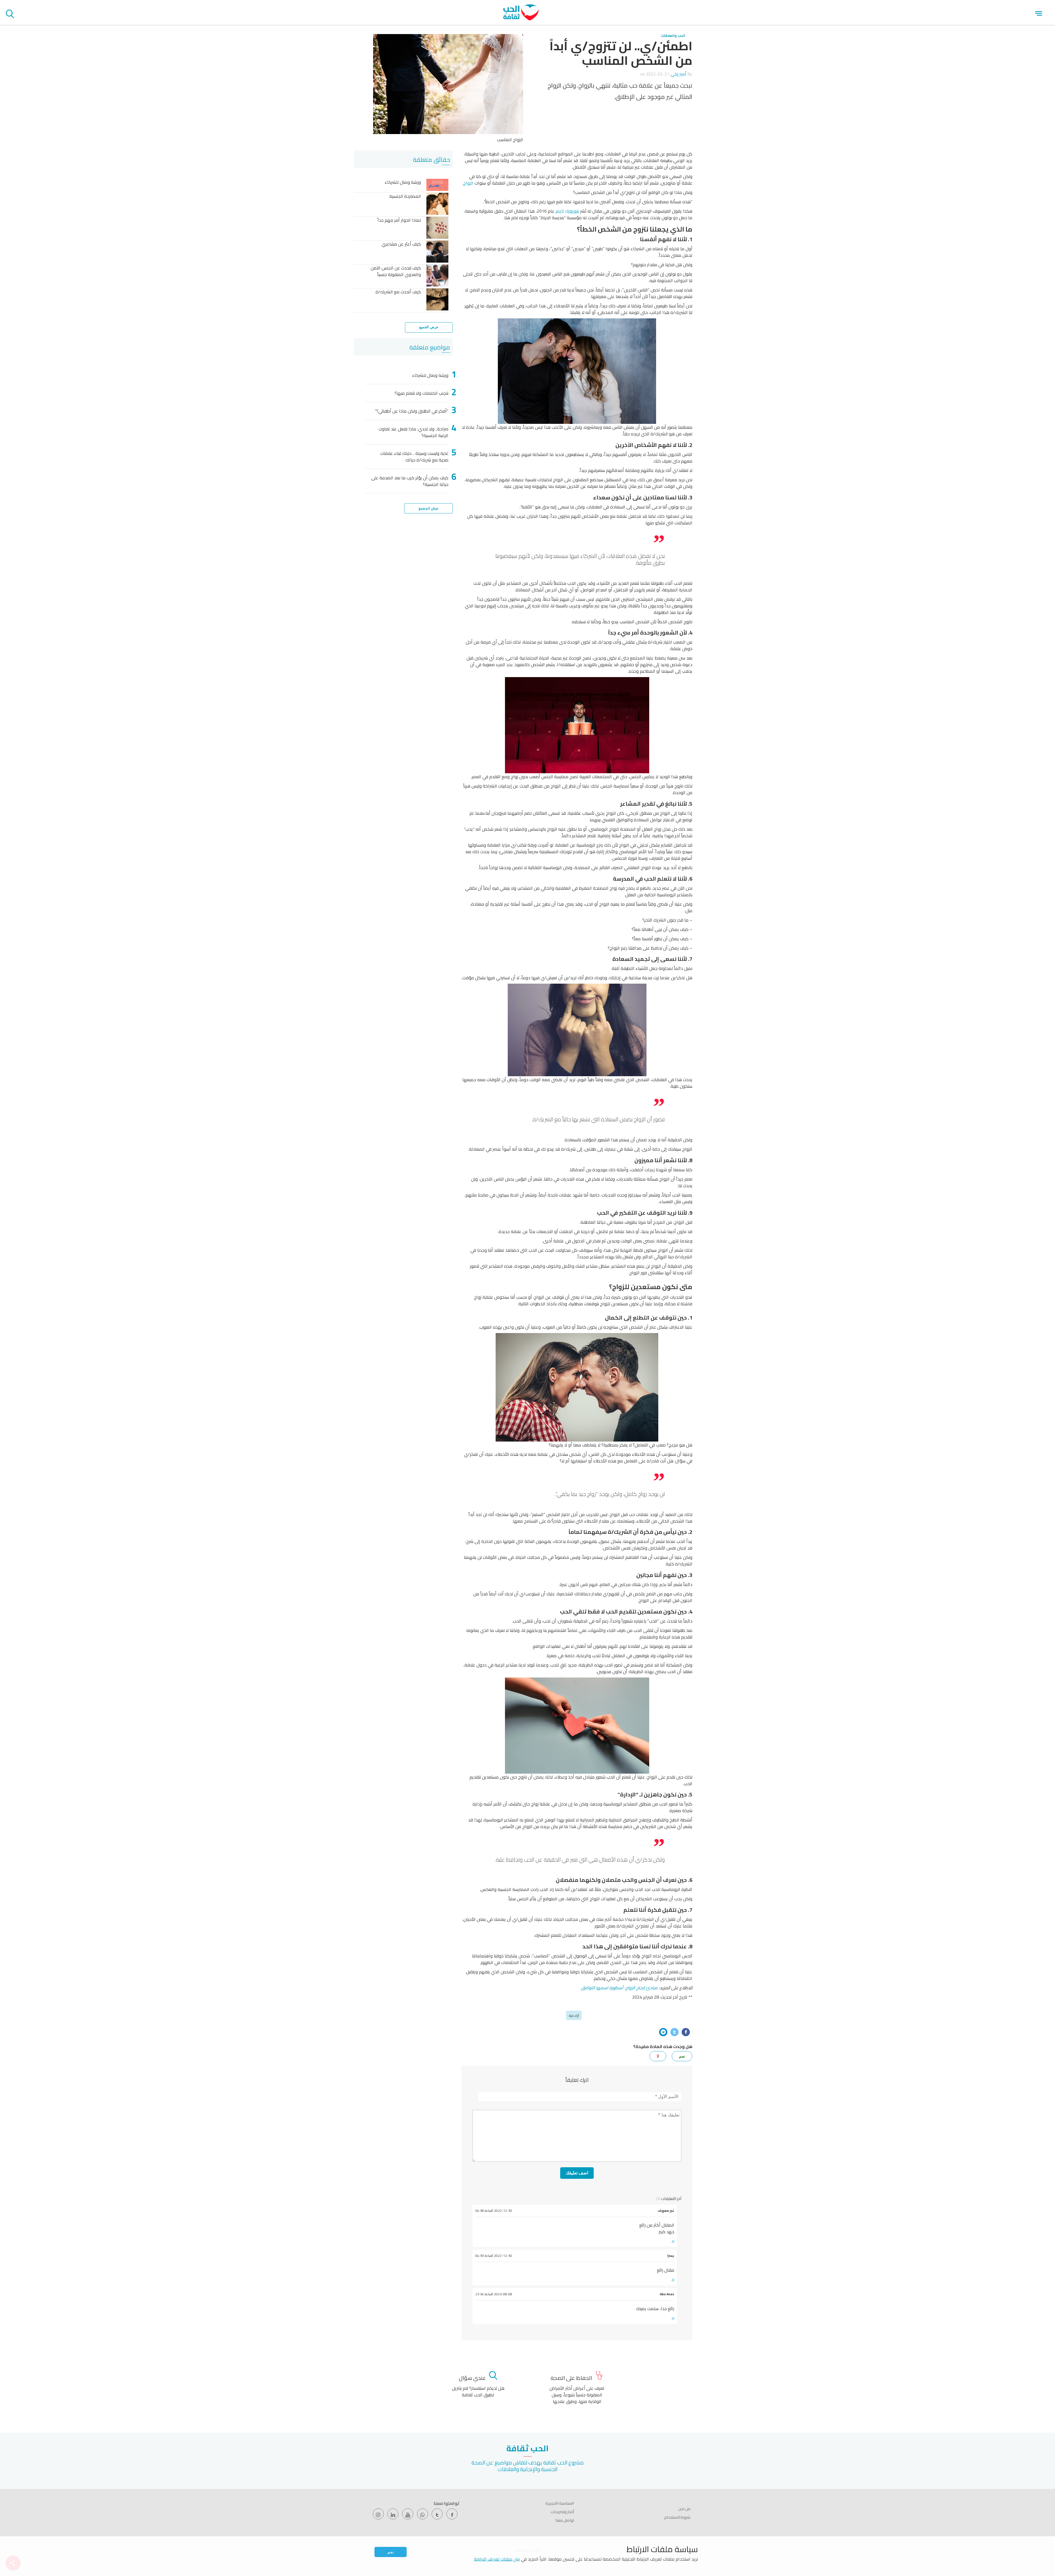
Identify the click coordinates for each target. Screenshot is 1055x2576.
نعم (391, 2552)
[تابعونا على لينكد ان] (393, 2514)
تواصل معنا (565, 2520)
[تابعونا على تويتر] (437, 2514)
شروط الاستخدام (677, 2517)
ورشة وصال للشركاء (403, 183)
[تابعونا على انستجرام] (378, 2514)
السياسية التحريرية (560, 2503)
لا (658, 2056)
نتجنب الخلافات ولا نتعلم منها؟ (421, 393)
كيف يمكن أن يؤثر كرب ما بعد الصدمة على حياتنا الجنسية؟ (410, 481)
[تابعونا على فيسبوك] (452, 2514)
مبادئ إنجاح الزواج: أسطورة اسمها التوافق (619, 1988)
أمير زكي (678, 74)
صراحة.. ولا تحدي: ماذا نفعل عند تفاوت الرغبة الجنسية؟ (413, 432)
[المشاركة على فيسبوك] (686, 2032)
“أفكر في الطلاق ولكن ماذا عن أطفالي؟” (412, 411)
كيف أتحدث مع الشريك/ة (398, 292)
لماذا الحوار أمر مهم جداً (399, 220)
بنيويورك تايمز (567, 211)
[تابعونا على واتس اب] (423, 2514)
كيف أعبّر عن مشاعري (401, 244)
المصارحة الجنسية (405, 197)
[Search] (10, 15)
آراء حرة (574, 2015)
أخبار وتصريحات (562, 2512)
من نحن (684, 2509)
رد (673, 2241)
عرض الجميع (429, 327)
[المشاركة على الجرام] (663, 2032)
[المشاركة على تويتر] (674, 2032)
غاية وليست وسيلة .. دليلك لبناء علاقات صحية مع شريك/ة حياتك (414, 457)
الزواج (468, 183)
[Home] (521, 19)
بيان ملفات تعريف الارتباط (497, 2559)
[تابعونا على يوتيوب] (408, 2514)
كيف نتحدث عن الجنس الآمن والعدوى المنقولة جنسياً (396, 272)
